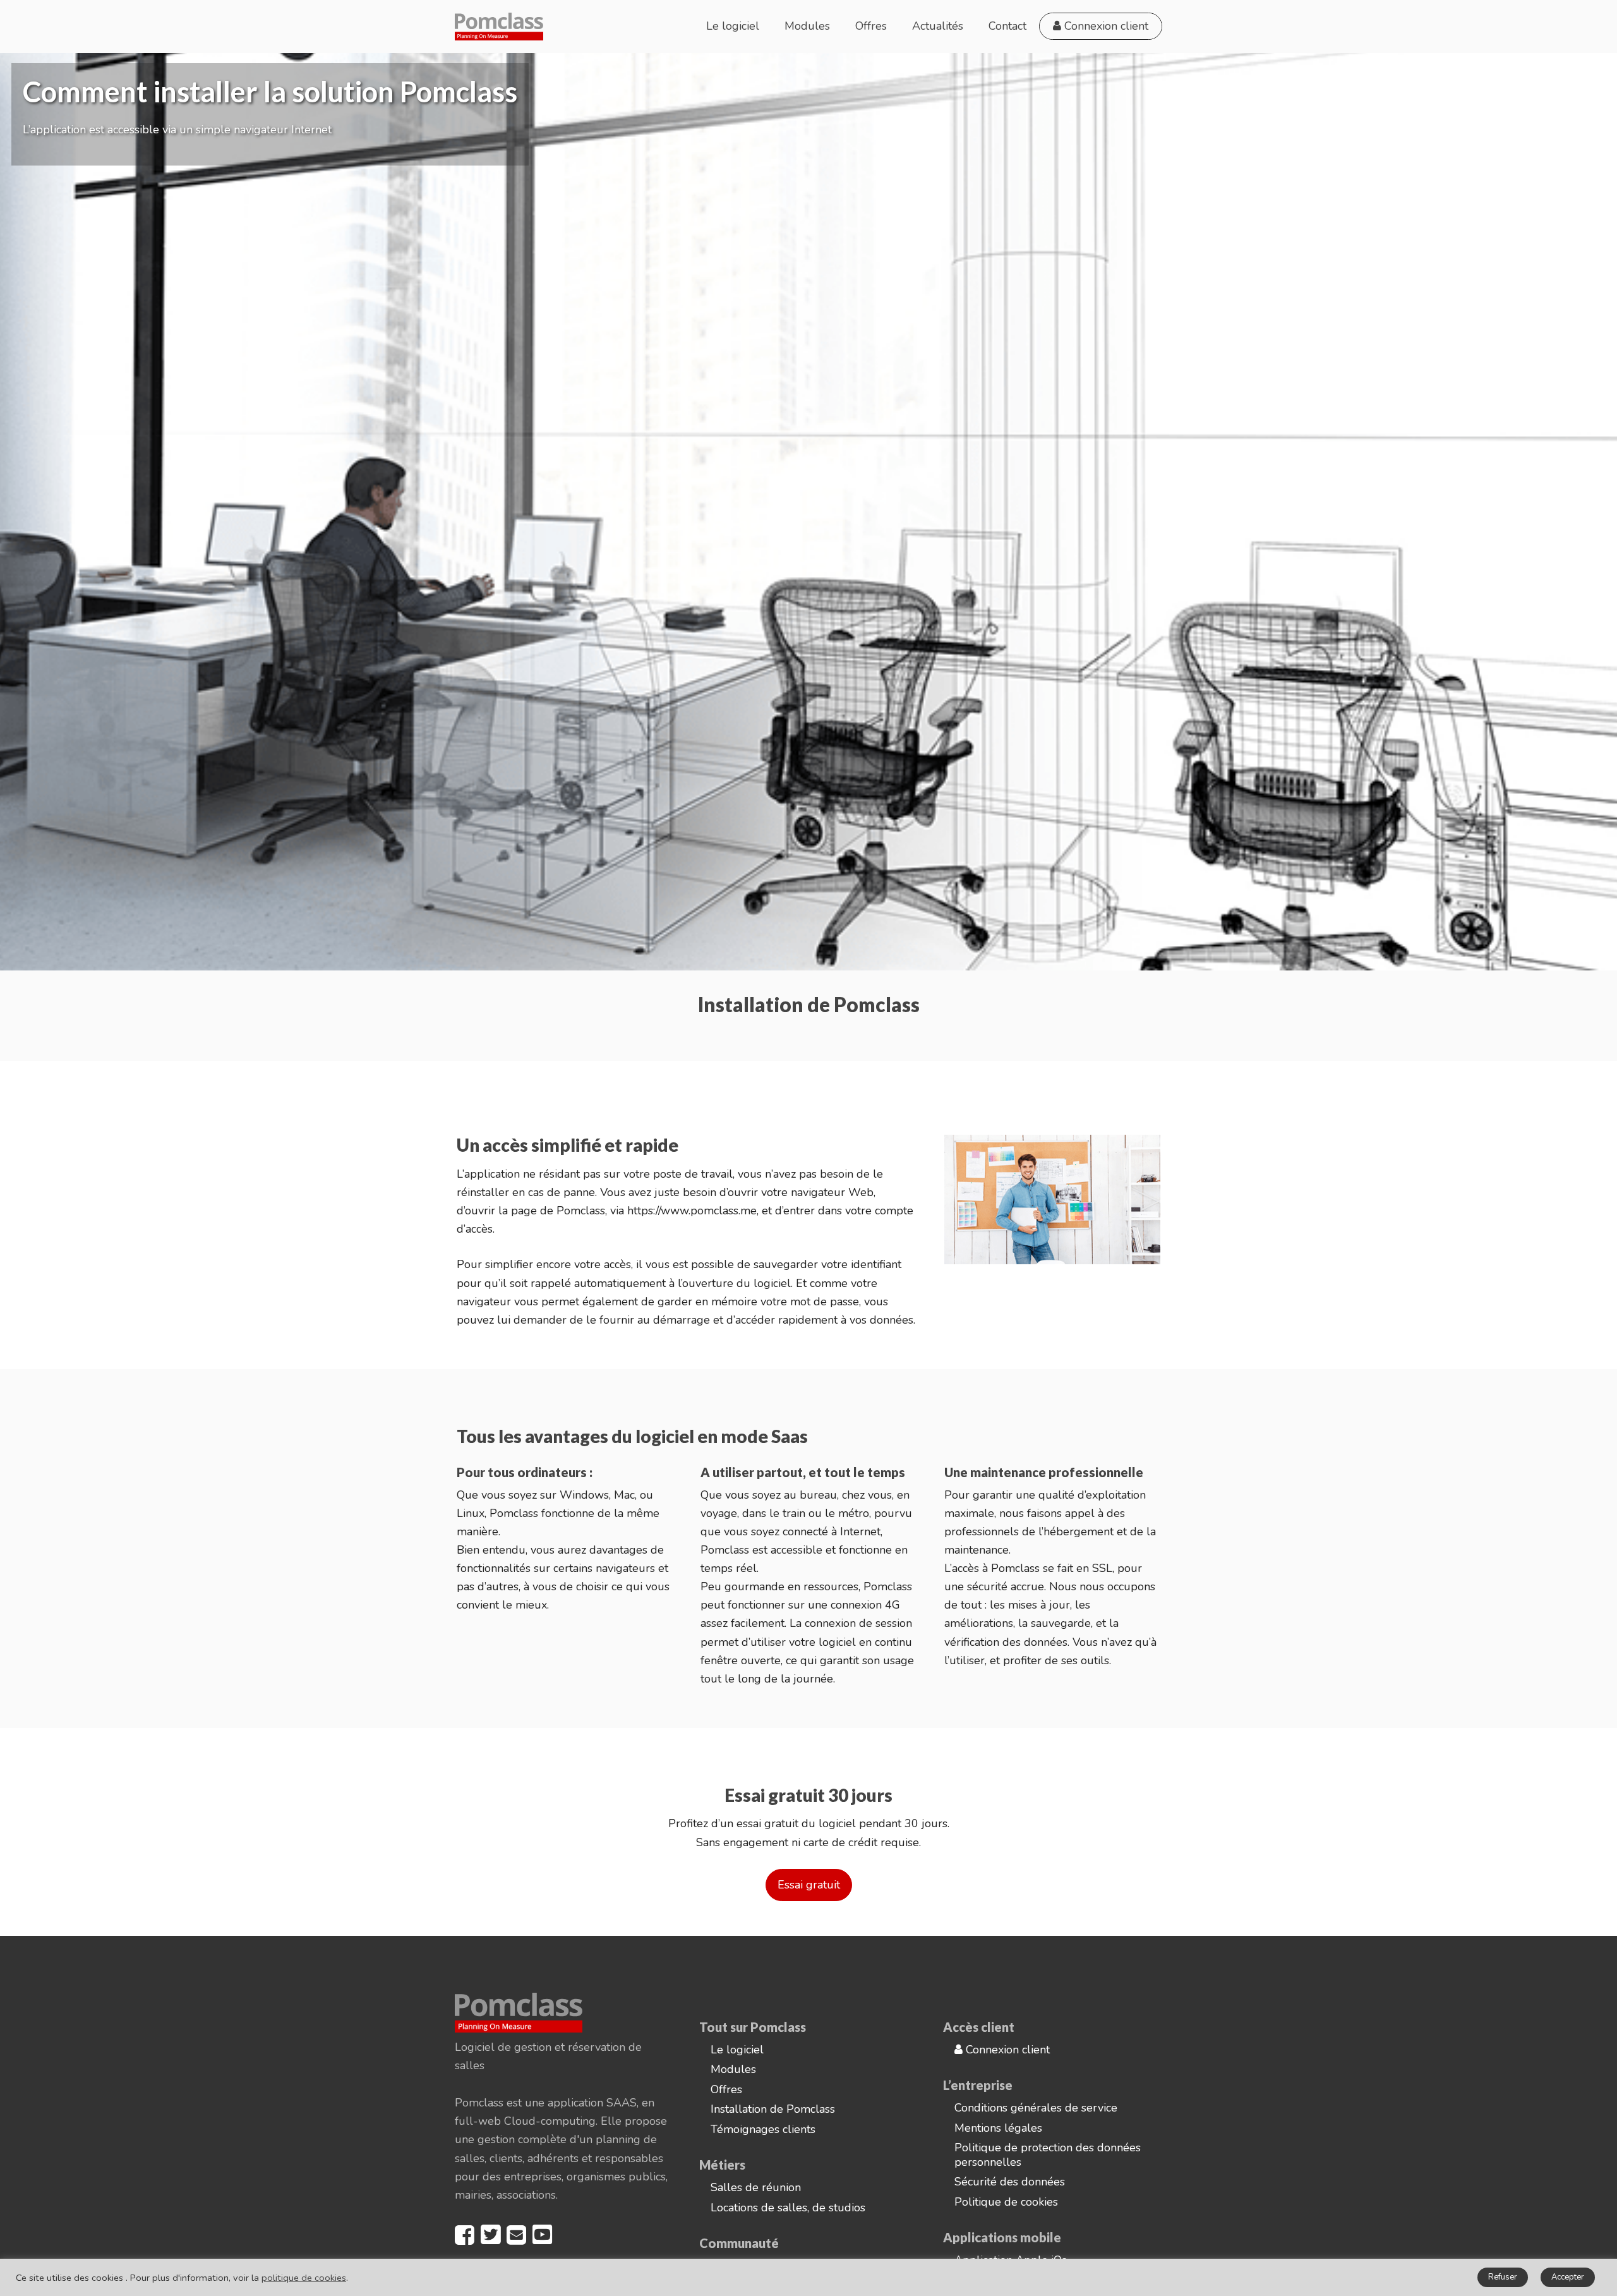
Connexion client (1105, 26)
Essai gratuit (809, 1885)
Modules (807, 26)
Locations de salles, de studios (788, 2208)
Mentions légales (998, 2128)
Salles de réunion (756, 2187)
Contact (1007, 26)
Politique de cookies (1006, 2202)
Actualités (938, 26)
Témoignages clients (763, 2129)
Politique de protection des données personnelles (1048, 2155)
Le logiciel (733, 26)
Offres (871, 26)
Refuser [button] (1503, 2277)
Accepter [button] (1568, 2277)
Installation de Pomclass (773, 2109)
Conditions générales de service (1036, 2108)
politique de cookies (304, 2278)
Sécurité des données (1010, 2182)
